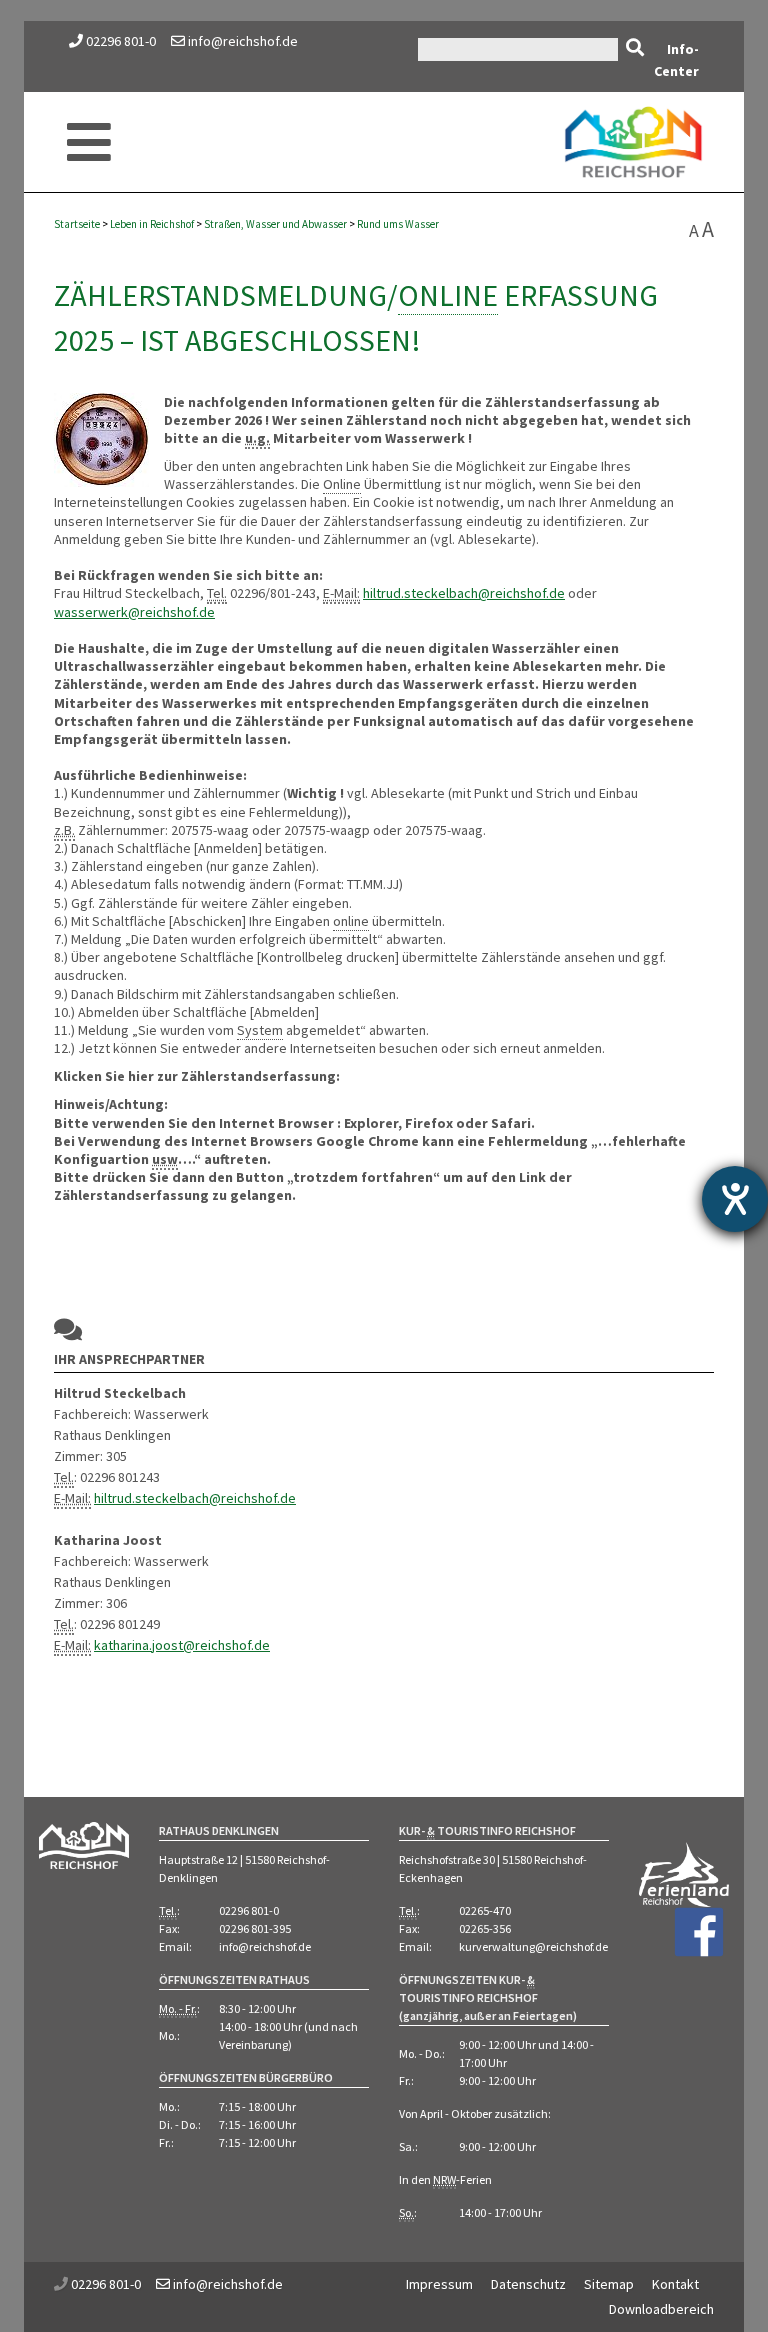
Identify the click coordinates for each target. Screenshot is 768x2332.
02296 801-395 (255, 1928)
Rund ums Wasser (398, 224)
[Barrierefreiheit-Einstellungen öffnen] (735, 1199)
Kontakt (675, 2284)
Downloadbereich (661, 2309)
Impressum (439, 2284)
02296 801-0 (121, 41)
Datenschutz (528, 2284)
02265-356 (485, 1928)
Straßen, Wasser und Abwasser (275, 224)
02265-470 (485, 1910)
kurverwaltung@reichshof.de (533, 1946)
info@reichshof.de (241, 41)
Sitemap (609, 2284)
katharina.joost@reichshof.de (182, 1645)
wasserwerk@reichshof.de (134, 612)
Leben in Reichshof (152, 224)
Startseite (77, 224)
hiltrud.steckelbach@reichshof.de (464, 593)
